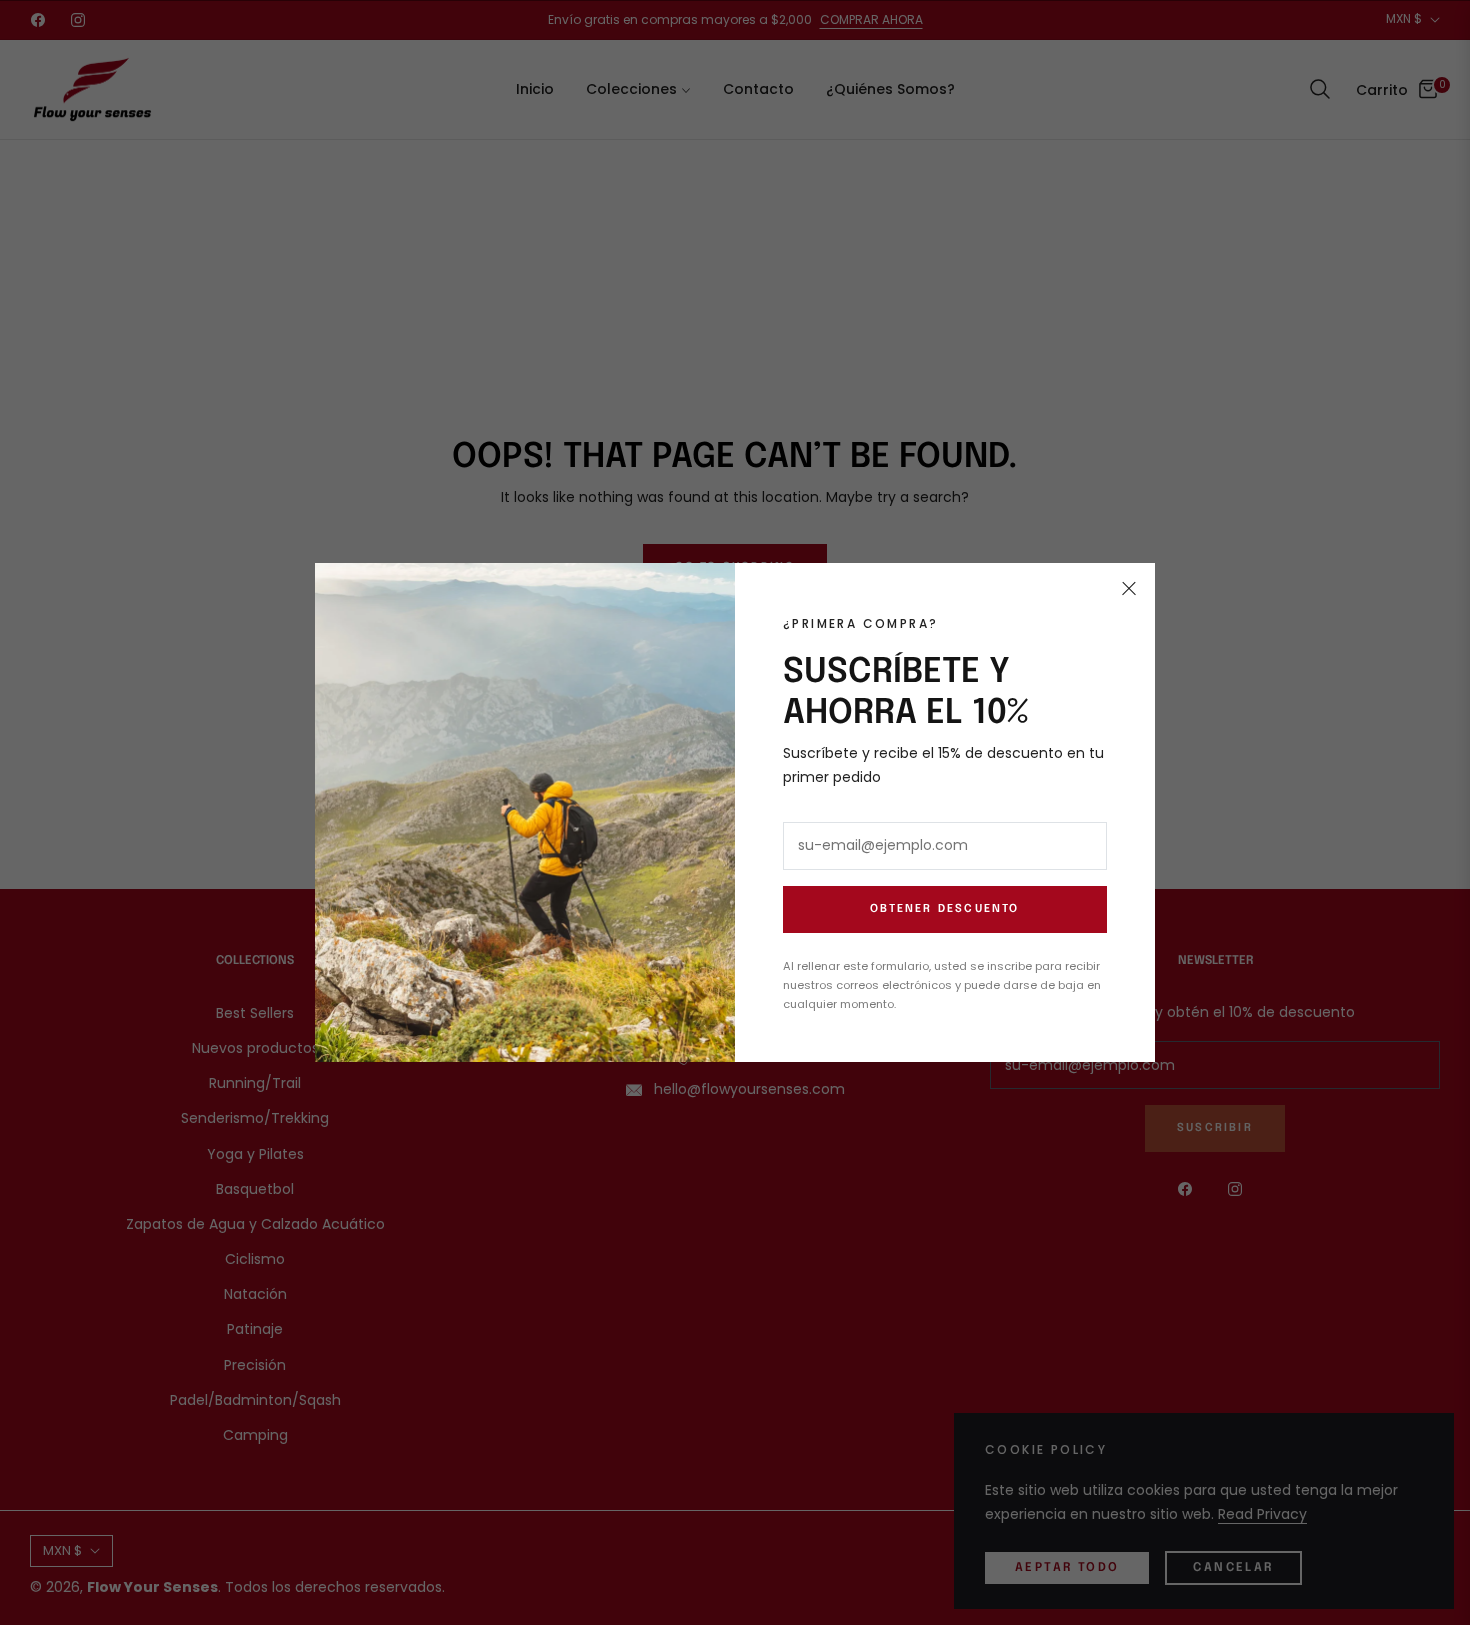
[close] (1129, 589)
